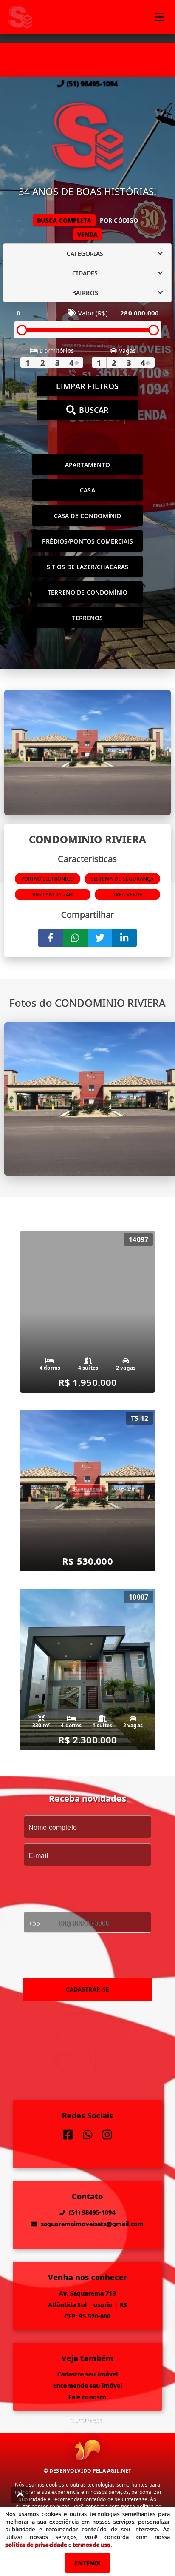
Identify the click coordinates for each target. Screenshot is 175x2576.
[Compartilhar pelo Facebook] (51, 938)
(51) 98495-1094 (92, 84)
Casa (87, 490)
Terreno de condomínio (87, 592)
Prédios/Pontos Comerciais (87, 541)
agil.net (119, 2471)
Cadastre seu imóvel (88, 2374)
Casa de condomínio (88, 516)
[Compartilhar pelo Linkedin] (124, 938)
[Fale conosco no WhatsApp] (88, 2135)
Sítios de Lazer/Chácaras (88, 567)
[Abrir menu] (159, 17)
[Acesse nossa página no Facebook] (68, 2135)
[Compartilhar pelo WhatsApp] (75, 938)
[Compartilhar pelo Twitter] (100, 938)
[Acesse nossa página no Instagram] (107, 2135)
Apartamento (87, 465)
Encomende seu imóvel (88, 2386)
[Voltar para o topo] (20, 2495)
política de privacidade (36, 2545)
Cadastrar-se (88, 1989)
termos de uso (92, 2545)
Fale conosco (88, 2397)
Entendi (87, 2563)
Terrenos (87, 618)
